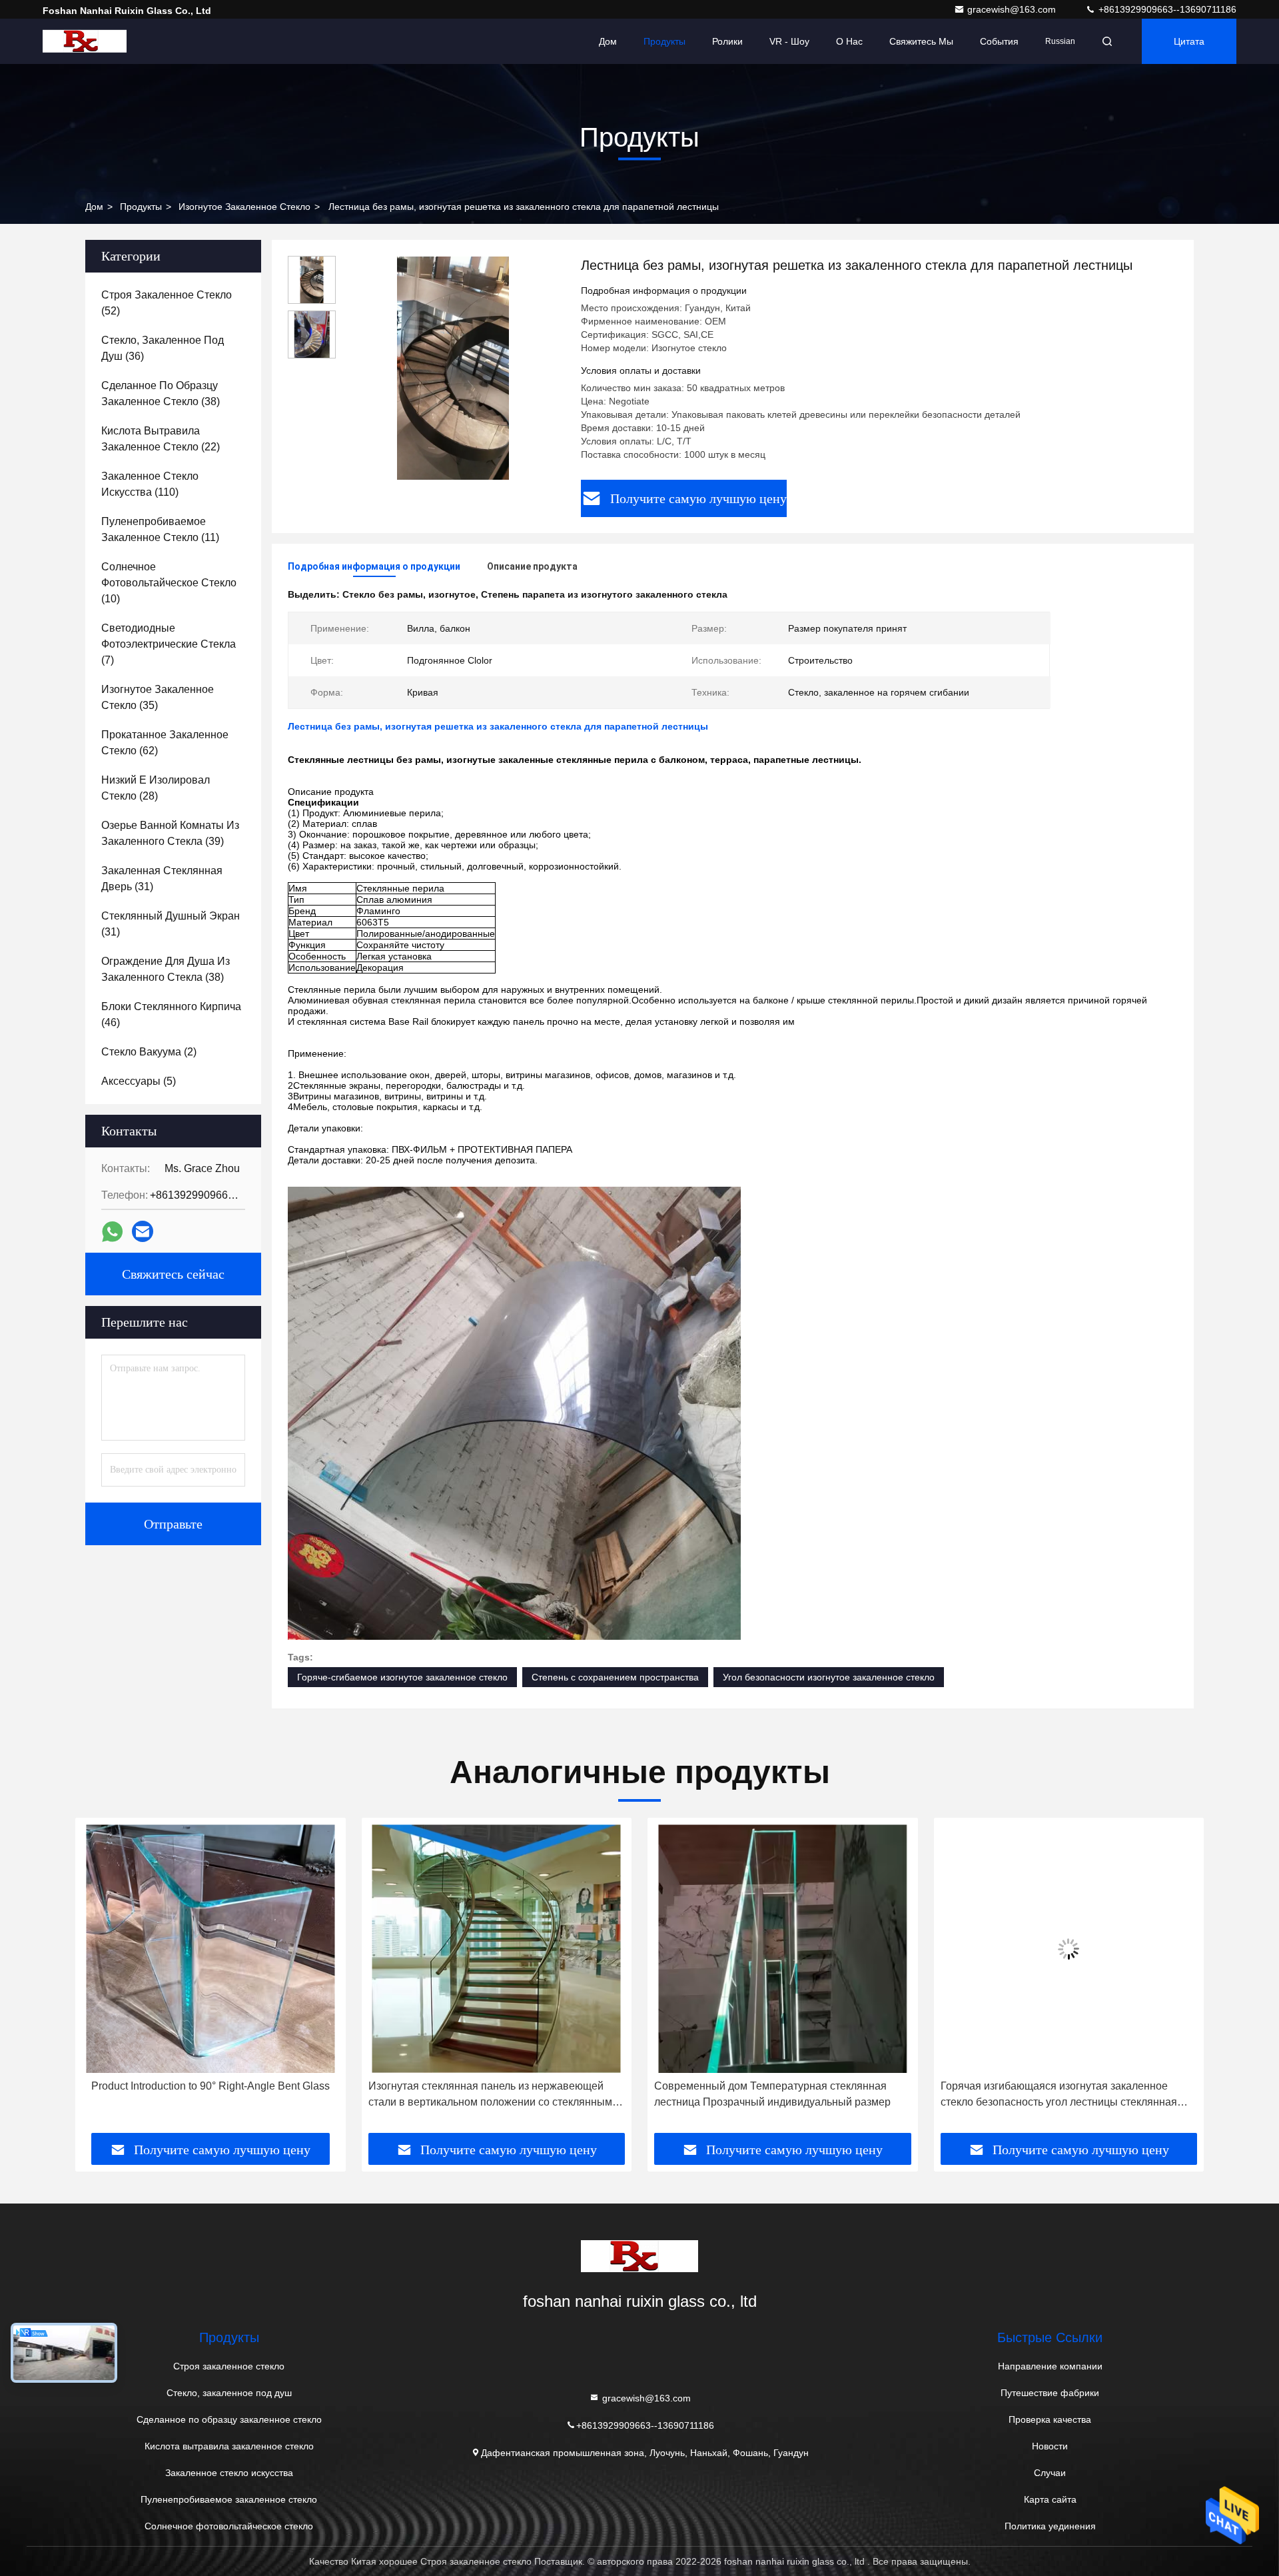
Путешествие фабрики (1050, 2393)
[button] (99, 1980)
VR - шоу (789, 41)
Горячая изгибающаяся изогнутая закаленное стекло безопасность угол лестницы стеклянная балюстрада (772, 2095)
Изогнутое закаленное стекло (244, 207)
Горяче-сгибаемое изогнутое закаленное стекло (402, 1677)
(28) (156, 788)
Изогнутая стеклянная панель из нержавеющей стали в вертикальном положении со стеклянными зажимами (207, 2095)
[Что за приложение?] (112, 1232)
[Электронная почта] (143, 1231)
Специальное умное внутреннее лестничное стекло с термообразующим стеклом (1069, 2094)
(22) (161, 439)
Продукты (664, 41)
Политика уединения (1050, 2526)
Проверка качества (1050, 2419)
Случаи (1050, 2473)
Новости (1050, 2446)
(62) (165, 743)
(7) (169, 644)
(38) (161, 393)
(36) (163, 348)
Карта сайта (1050, 2499)
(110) (150, 484)
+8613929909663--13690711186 (1166, 9)
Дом (608, 41)
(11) (160, 529)
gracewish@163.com (1013, 9)
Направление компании (1050, 2366)
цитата (1189, 41)
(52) (167, 303)
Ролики (727, 41)
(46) (171, 1014)
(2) (149, 1052)
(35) (158, 697)
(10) (169, 583)
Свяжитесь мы (921, 41)
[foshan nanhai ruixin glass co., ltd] (85, 41)
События (999, 41)
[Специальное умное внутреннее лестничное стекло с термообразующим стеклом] (1069, 1949)
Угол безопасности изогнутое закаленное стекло (829, 1677)
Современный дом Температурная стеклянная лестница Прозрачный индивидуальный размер (487, 2094)
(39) (170, 833)
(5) (139, 1081)
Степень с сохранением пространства (615, 1677)
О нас (849, 41)
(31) (162, 879)
